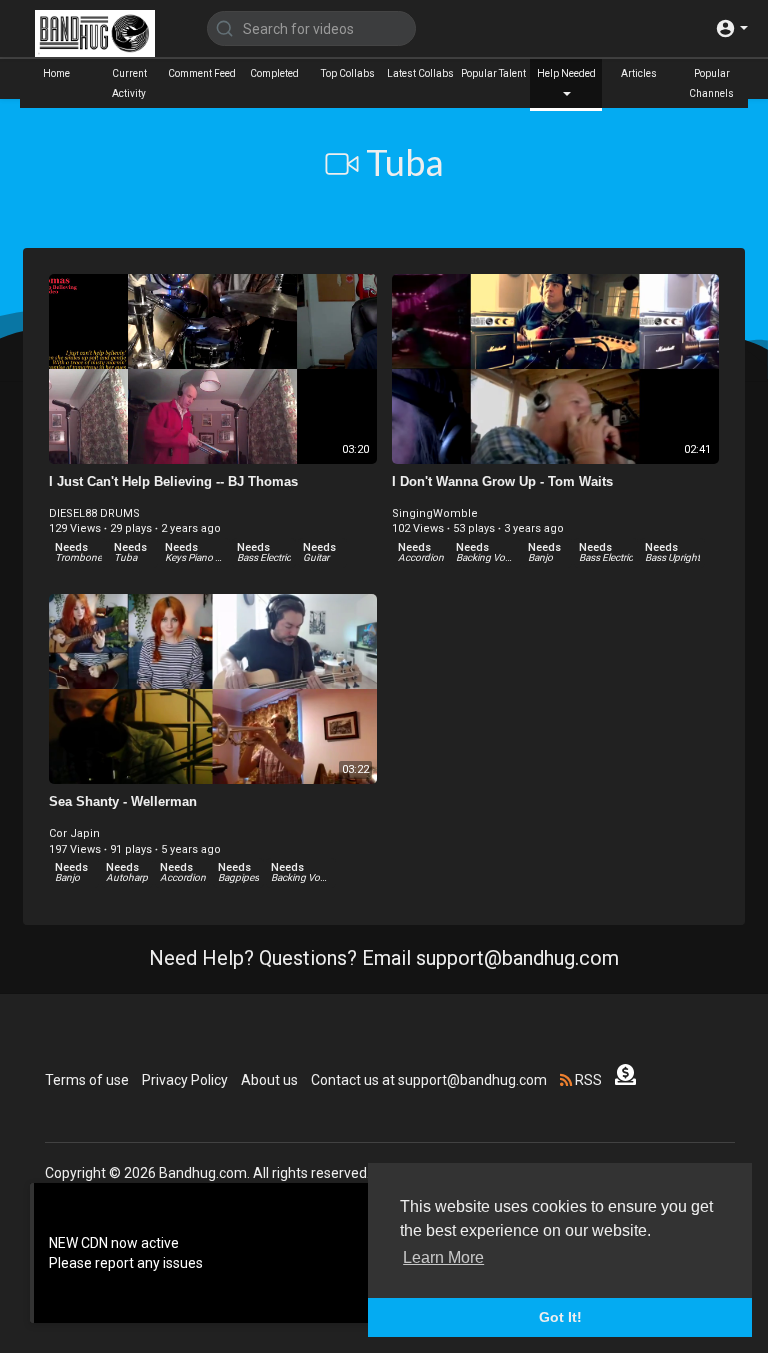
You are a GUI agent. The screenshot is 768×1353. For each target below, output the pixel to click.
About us (269, 1080)
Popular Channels (711, 83)
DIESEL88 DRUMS (94, 513)
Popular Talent (493, 73)
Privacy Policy (185, 1080)
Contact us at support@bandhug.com (429, 1080)
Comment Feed (202, 73)
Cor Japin (74, 833)
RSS (587, 1080)
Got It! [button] (560, 1317)
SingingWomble (435, 513)
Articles (639, 73)
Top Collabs (348, 73)
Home (56, 73)
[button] (731, 28)
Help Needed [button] (566, 73)
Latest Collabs (420, 73)
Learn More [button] (443, 1257)
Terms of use (87, 1080)
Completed (274, 73)
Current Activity (129, 83)
